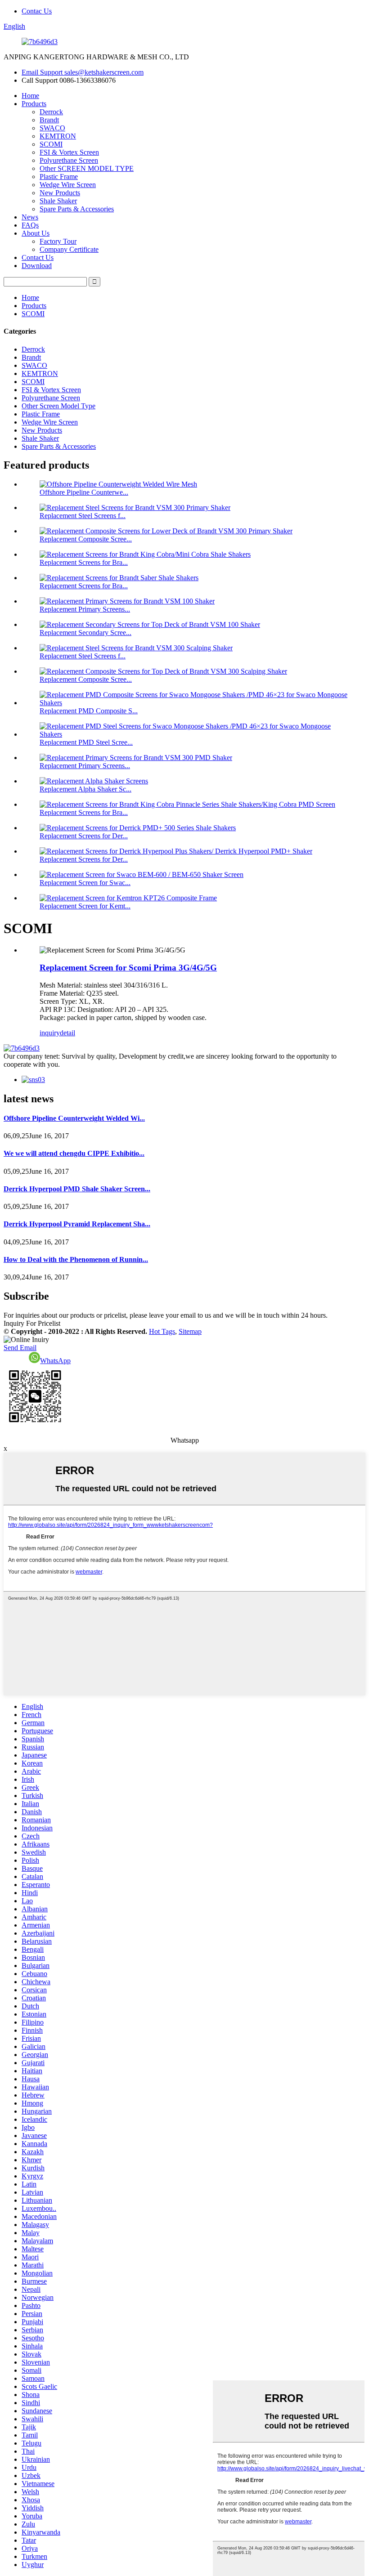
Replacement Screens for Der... (84, 836)
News (30, 217)
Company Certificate (69, 249)
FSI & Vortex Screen (69, 152)
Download (37, 266)
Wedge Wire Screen (68, 185)
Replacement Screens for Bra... (84, 562)
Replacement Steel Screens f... (83, 516)
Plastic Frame (59, 177)
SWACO (52, 128)
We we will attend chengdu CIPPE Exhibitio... (74, 1153)
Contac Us (37, 11)
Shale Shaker (58, 201)
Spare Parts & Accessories (77, 209)
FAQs (30, 225)
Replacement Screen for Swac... (85, 883)
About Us (36, 233)
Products (34, 104)
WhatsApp (55, 1361)
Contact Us (38, 257)
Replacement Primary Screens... (85, 609)
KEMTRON (58, 136)
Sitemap (190, 1331)
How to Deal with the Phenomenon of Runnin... (76, 1259)
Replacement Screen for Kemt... (85, 906)
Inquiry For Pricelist (32, 1323)
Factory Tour (58, 241)
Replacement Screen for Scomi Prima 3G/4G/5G (128, 968)
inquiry (50, 1033)
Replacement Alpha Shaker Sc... (85, 789)
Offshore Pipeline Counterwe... (84, 492)
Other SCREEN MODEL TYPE (87, 168)
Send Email (20, 1348)
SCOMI (51, 144)
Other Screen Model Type (58, 406)
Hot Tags (162, 1331)
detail (67, 1033)
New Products (60, 193)
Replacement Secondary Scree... (85, 633)
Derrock (51, 112)
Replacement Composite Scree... (86, 539)
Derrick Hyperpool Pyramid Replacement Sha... (77, 1224)
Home (30, 96)
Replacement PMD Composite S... (89, 711)
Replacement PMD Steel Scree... (86, 742)
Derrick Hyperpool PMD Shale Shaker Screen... (77, 1189)
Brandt (49, 120)
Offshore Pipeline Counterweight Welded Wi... (74, 1118)
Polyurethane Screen (69, 160)
